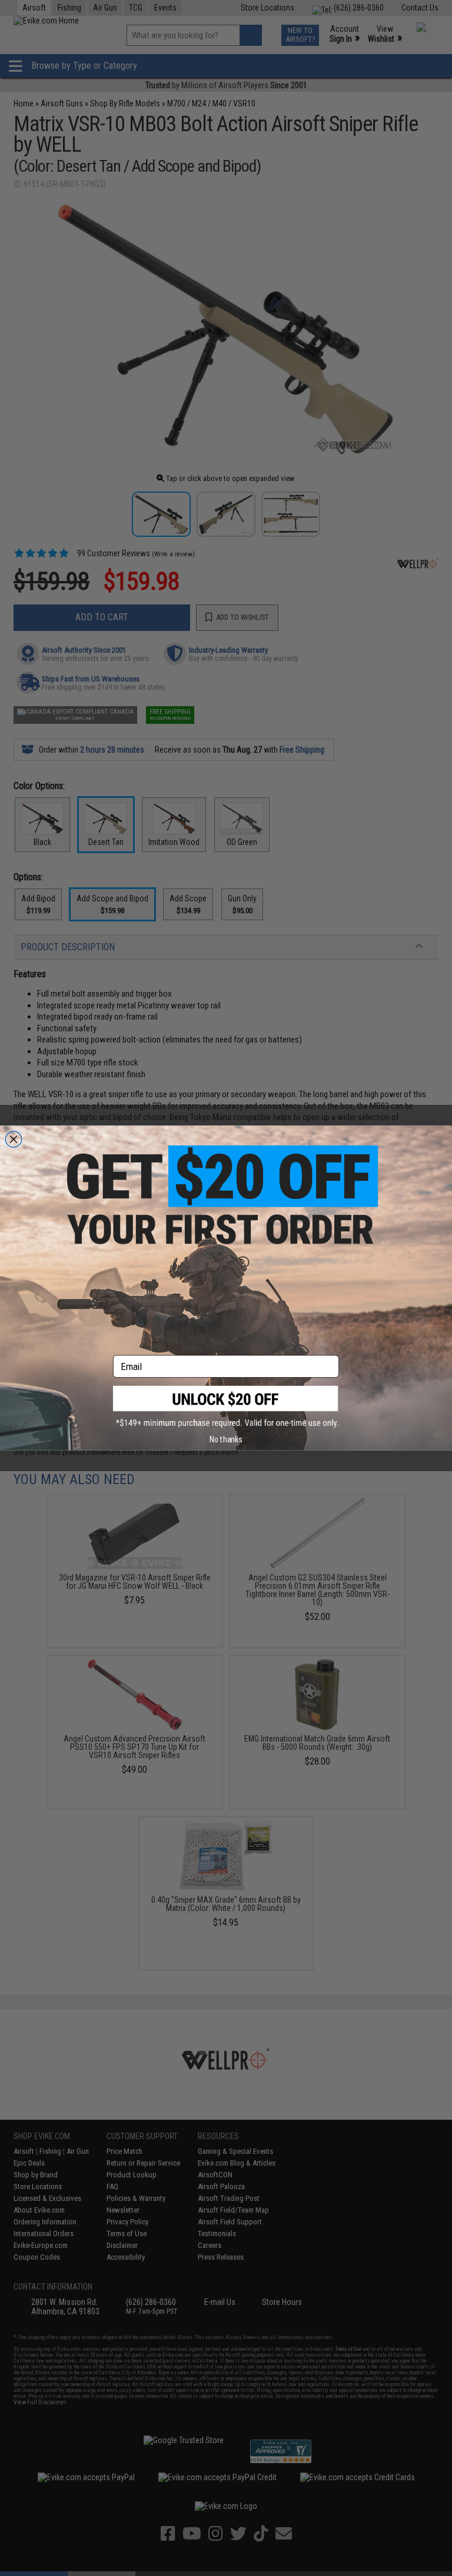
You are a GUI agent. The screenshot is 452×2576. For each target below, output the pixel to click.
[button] (226, 1407)
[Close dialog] (14, 1139)
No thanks (226, 1439)
